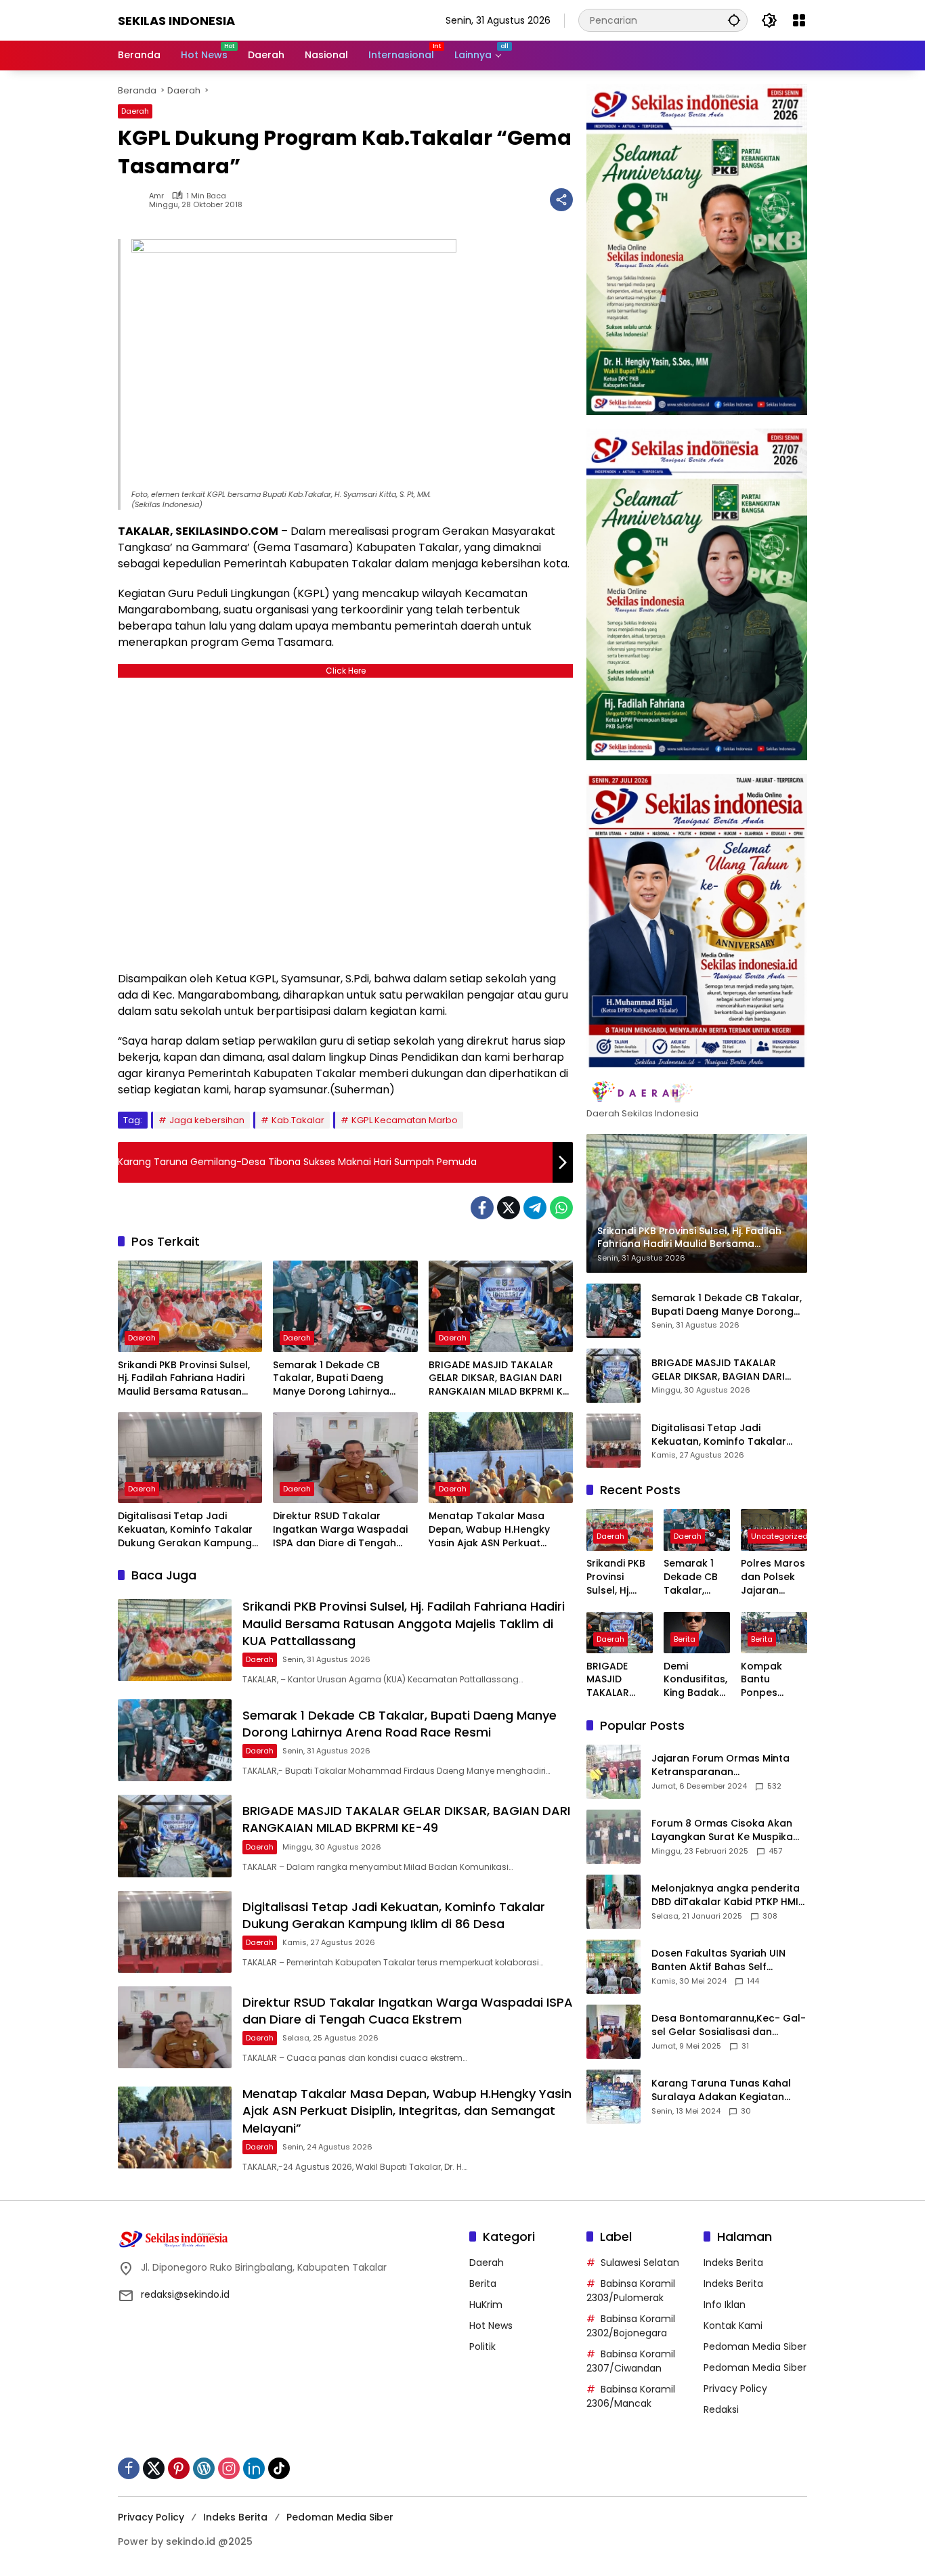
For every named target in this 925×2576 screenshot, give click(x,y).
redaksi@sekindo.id (185, 2294)
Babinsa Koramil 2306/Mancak (631, 2396)
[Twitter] (509, 1208)
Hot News (491, 2326)
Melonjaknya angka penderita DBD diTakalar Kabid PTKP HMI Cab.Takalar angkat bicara (726, 1895)
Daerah (135, 111)
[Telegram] (535, 1208)
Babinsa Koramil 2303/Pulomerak (631, 2291)
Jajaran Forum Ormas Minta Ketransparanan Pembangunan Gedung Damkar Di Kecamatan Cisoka (726, 1765)
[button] (734, 20)
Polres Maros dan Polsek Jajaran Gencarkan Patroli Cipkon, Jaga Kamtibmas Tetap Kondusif (773, 1578)
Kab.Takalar (298, 1120)
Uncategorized (779, 1537)
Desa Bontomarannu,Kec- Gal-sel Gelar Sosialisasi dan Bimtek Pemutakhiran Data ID (729, 2025)
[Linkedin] (254, 2468)
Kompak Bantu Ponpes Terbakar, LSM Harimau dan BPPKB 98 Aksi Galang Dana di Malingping (774, 1680)
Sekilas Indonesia (176, 21)
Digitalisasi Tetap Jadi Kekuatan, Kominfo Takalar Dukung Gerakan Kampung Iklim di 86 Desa (185, 1530)
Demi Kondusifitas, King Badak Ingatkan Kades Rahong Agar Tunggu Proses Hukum (696, 1680)
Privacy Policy (735, 2388)
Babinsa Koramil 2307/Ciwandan (631, 2361)
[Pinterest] (179, 2468)
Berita (685, 1639)
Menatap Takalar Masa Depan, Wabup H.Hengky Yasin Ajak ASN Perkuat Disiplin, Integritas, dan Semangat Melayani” (489, 1530)
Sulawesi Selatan (640, 2263)
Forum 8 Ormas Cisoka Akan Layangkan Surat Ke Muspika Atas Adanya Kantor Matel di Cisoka (723, 1830)
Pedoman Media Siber (755, 2346)
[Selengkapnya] (697, 1093)
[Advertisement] (345, 821)
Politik (482, 2346)
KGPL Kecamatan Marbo (405, 1120)
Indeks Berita (733, 2263)
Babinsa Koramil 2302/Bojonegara (631, 2326)
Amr (156, 196)
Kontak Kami (733, 2326)
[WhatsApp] (561, 1208)
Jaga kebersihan (207, 1120)
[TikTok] (279, 2468)
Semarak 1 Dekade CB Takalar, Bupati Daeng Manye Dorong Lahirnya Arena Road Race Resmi (332, 1379)
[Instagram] (229, 2468)
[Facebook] (482, 1208)
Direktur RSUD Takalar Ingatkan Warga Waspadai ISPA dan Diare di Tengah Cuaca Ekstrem (340, 1530)
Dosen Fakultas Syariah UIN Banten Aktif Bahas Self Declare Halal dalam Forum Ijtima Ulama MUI (719, 1960)
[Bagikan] (561, 200)
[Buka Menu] (799, 20)
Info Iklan (725, 2305)
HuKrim (486, 2305)
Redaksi (721, 2409)
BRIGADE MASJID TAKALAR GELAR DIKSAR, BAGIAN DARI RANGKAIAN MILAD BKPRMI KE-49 (501, 1379)
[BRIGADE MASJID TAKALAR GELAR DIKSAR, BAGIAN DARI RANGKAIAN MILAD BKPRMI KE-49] (501, 1306)
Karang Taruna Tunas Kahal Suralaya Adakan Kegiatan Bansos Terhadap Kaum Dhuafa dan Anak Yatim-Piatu (725, 2090)
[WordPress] (204, 2468)
